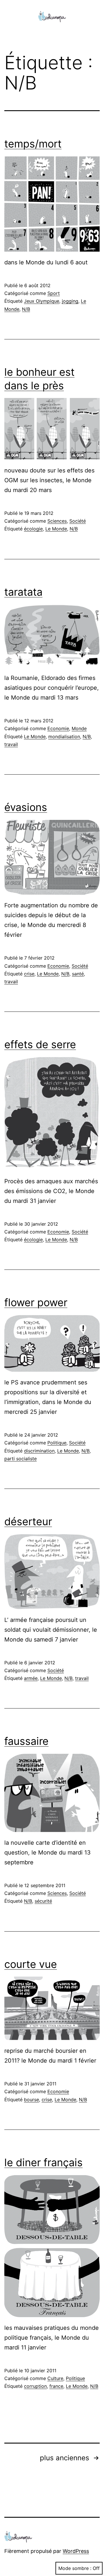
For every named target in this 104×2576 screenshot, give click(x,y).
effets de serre (40, 1044)
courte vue (31, 1964)
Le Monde (56, 529)
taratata (23, 592)
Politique (57, 1443)
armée (31, 1678)
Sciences (57, 521)
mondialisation (64, 736)
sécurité (43, 1901)
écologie (33, 529)
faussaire (26, 1741)
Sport (54, 293)
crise (29, 974)
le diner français (43, 2162)
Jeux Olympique (42, 301)
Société (78, 521)
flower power (36, 1302)
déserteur (28, 1521)
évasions (26, 807)
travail (11, 744)
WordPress (76, 2551)
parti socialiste (21, 1459)
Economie (58, 728)
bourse (31, 2100)
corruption (35, 2386)
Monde (79, 728)
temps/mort (33, 144)
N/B (26, 309)
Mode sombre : (75, 2568)
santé (78, 974)
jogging (70, 301)
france (56, 2386)
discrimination (39, 1451)
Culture (55, 2378)
